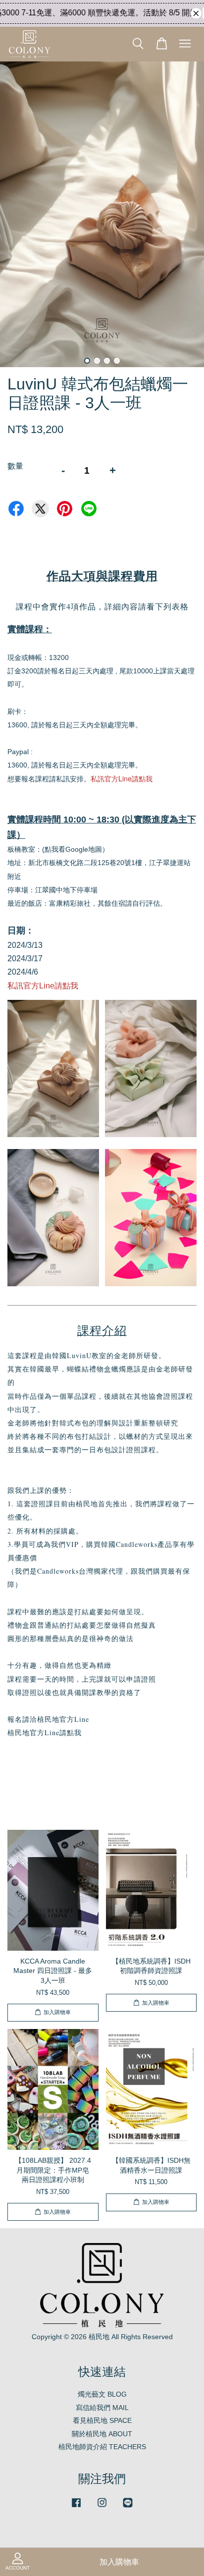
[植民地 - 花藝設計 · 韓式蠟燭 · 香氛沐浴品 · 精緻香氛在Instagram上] (102, 2507)
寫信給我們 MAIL (102, 2408)
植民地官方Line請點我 (45, 1732)
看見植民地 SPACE (102, 2421)
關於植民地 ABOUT (102, 2434)
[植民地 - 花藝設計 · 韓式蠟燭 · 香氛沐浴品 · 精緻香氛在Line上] (128, 2507)
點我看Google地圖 (73, 849)
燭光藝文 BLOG (102, 2394)
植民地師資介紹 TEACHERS (102, 2447)
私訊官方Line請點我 (122, 778)
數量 (15, 466)
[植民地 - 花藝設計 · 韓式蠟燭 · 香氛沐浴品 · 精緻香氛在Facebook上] (76, 2507)
